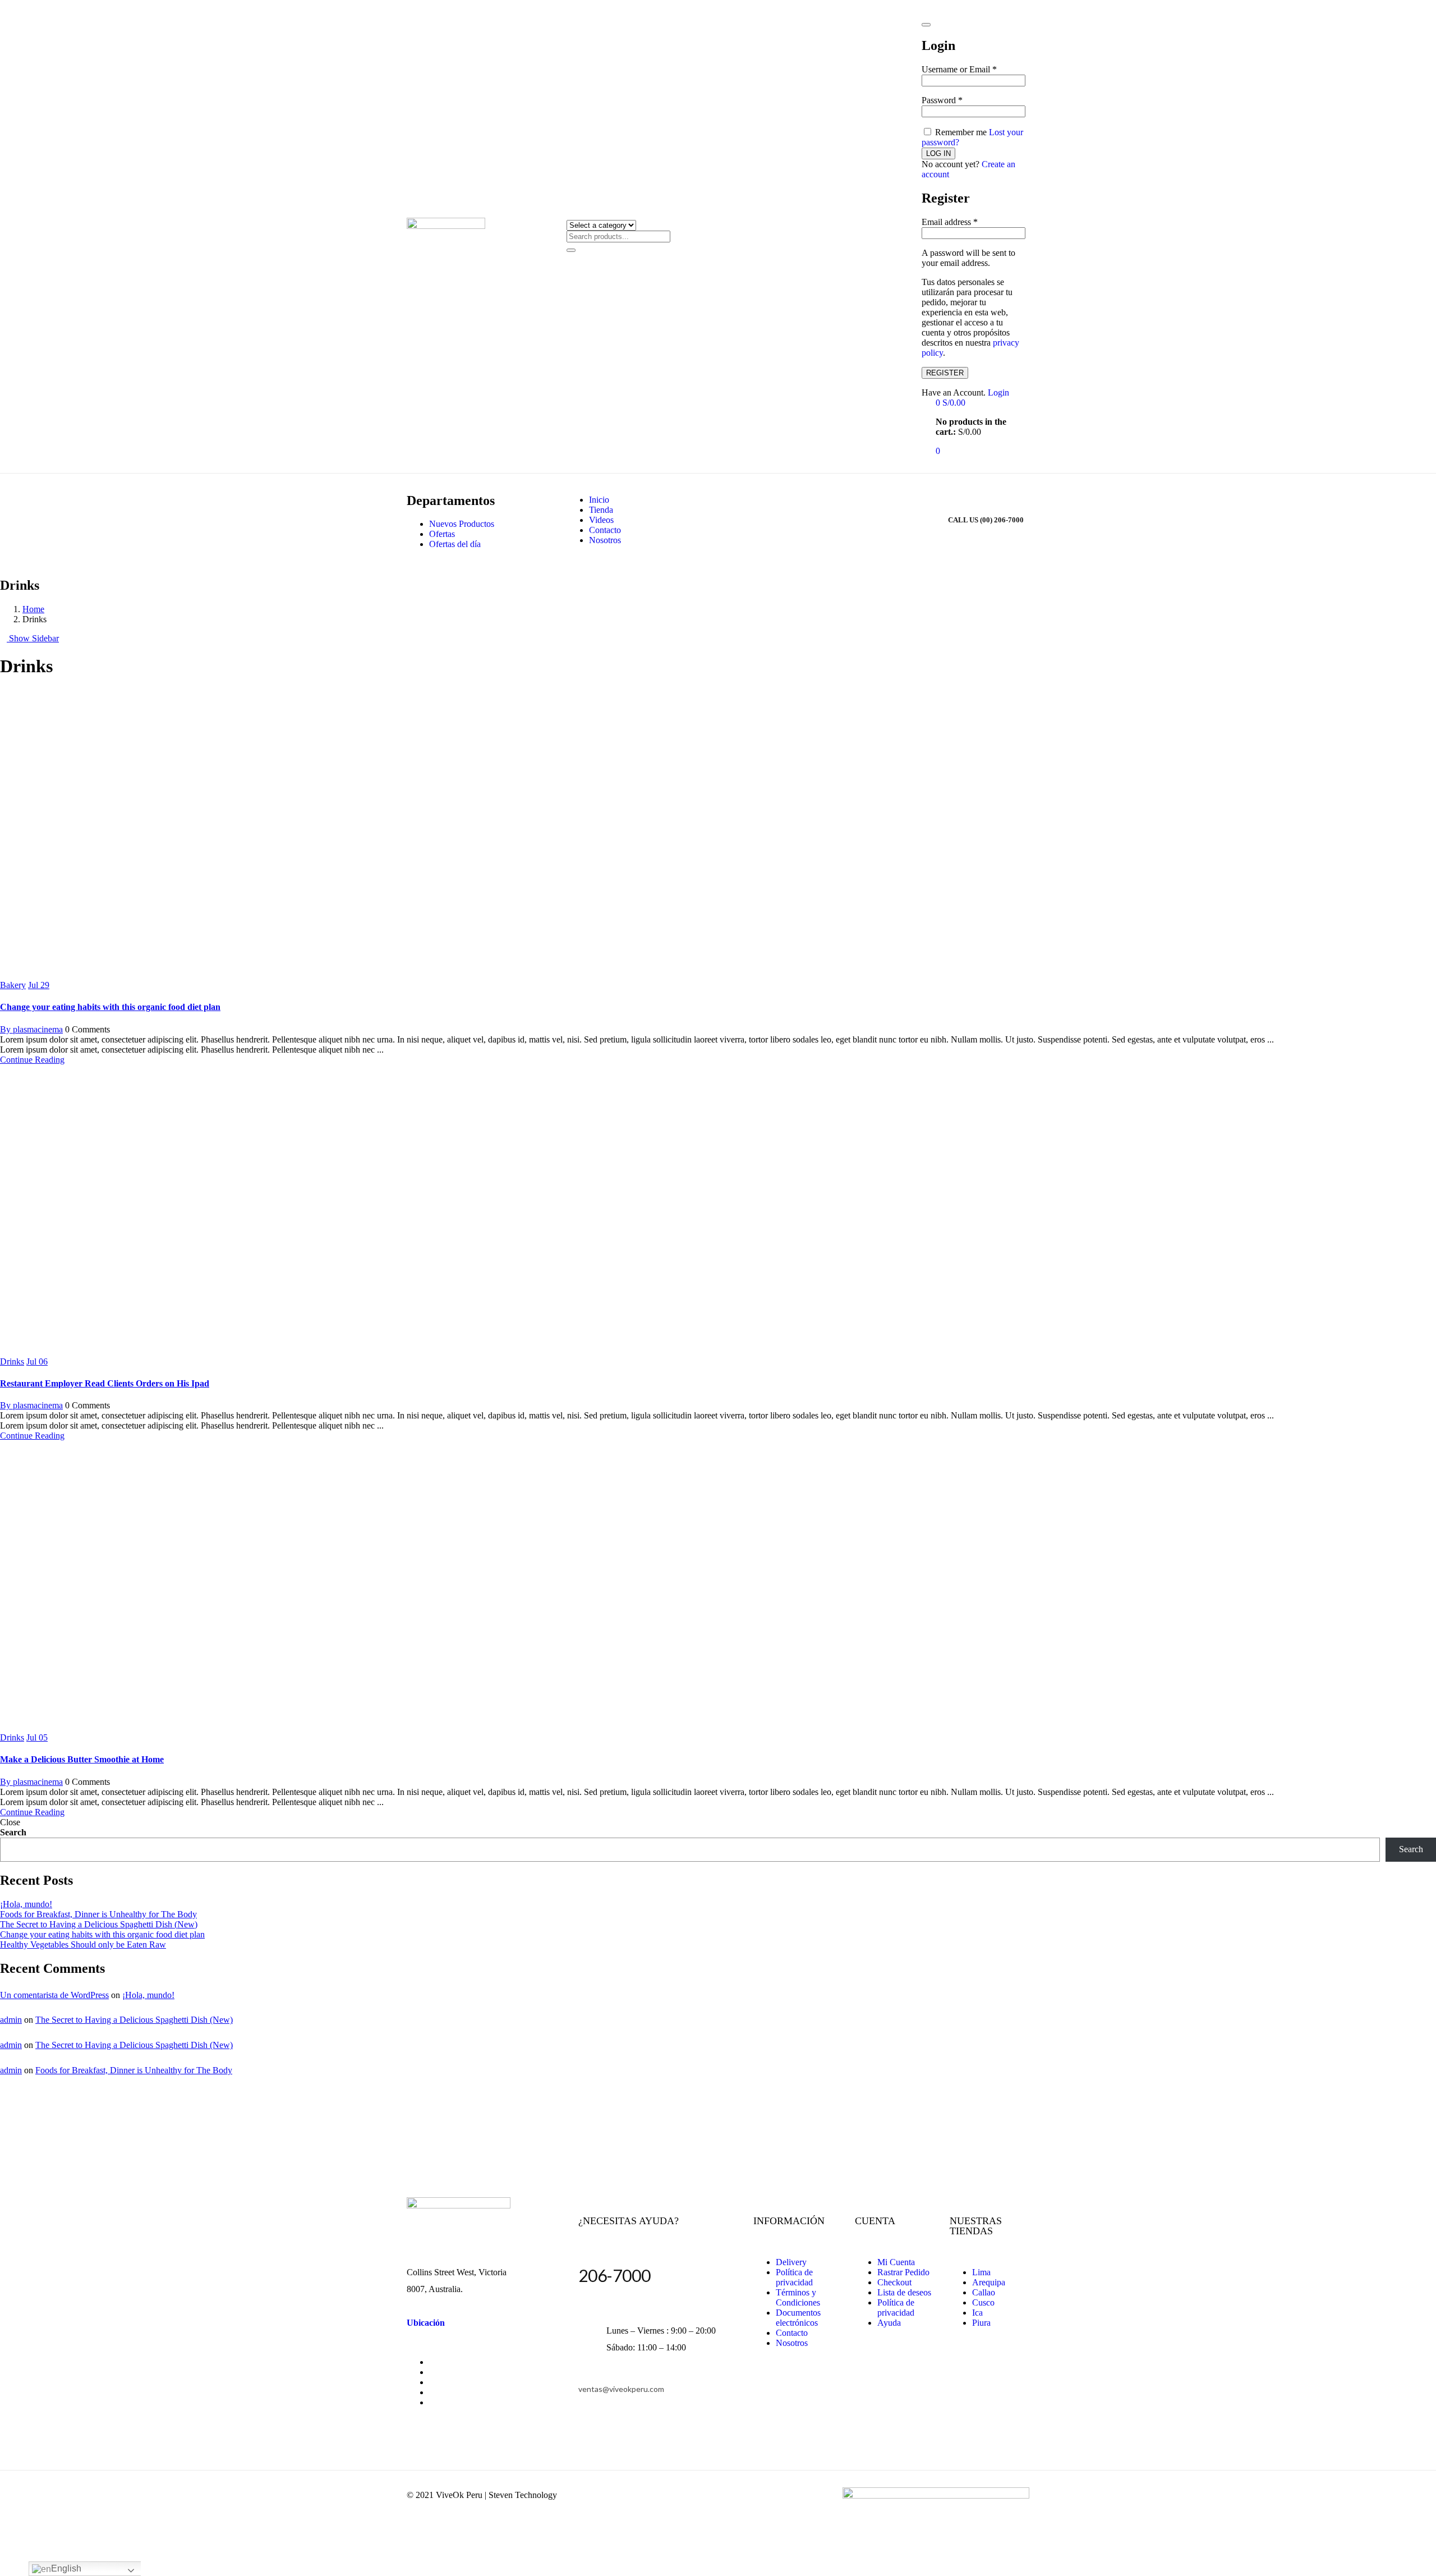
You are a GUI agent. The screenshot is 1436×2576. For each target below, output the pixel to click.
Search (13, 1832)
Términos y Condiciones (798, 2297)
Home (33, 609)
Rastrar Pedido (903, 2272)
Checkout (894, 2282)
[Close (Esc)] (926, 25)
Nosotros (605, 540)
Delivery (791, 2262)
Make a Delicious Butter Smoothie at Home (82, 1759)
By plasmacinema (31, 1029)
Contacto (605, 530)
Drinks (12, 1362)
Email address (950, 222)
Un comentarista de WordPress (54, 1995)
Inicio (599, 500)
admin (11, 2020)
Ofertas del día (455, 544)
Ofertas (442, 534)
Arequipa (989, 2282)
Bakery (13, 985)
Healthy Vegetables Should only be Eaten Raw (83, 1944)
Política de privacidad (794, 2277)
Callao (984, 2292)
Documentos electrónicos (798, 2318)
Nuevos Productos (462, 524)
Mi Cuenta (896, 2262)
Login (998, 392)
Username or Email (959, 69)
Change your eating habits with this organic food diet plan (110, 1007)
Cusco (983, 2302)
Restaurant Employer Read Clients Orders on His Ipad (105, 1383)
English (66, 2568)
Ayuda (889, 2323)
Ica (977, 2313)
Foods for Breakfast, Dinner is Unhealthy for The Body (98, 1914)
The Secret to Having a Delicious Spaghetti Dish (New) (99, 1924)
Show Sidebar (33, 638)
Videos (601, 520)
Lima (981, 2272)
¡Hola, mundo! (26, 1904)
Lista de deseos (904, 2292)
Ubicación (426, 2323)
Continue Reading (32, 1060)
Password (942, 100)
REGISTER (945, 373)
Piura (981, 2323)
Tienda (601, 510)
